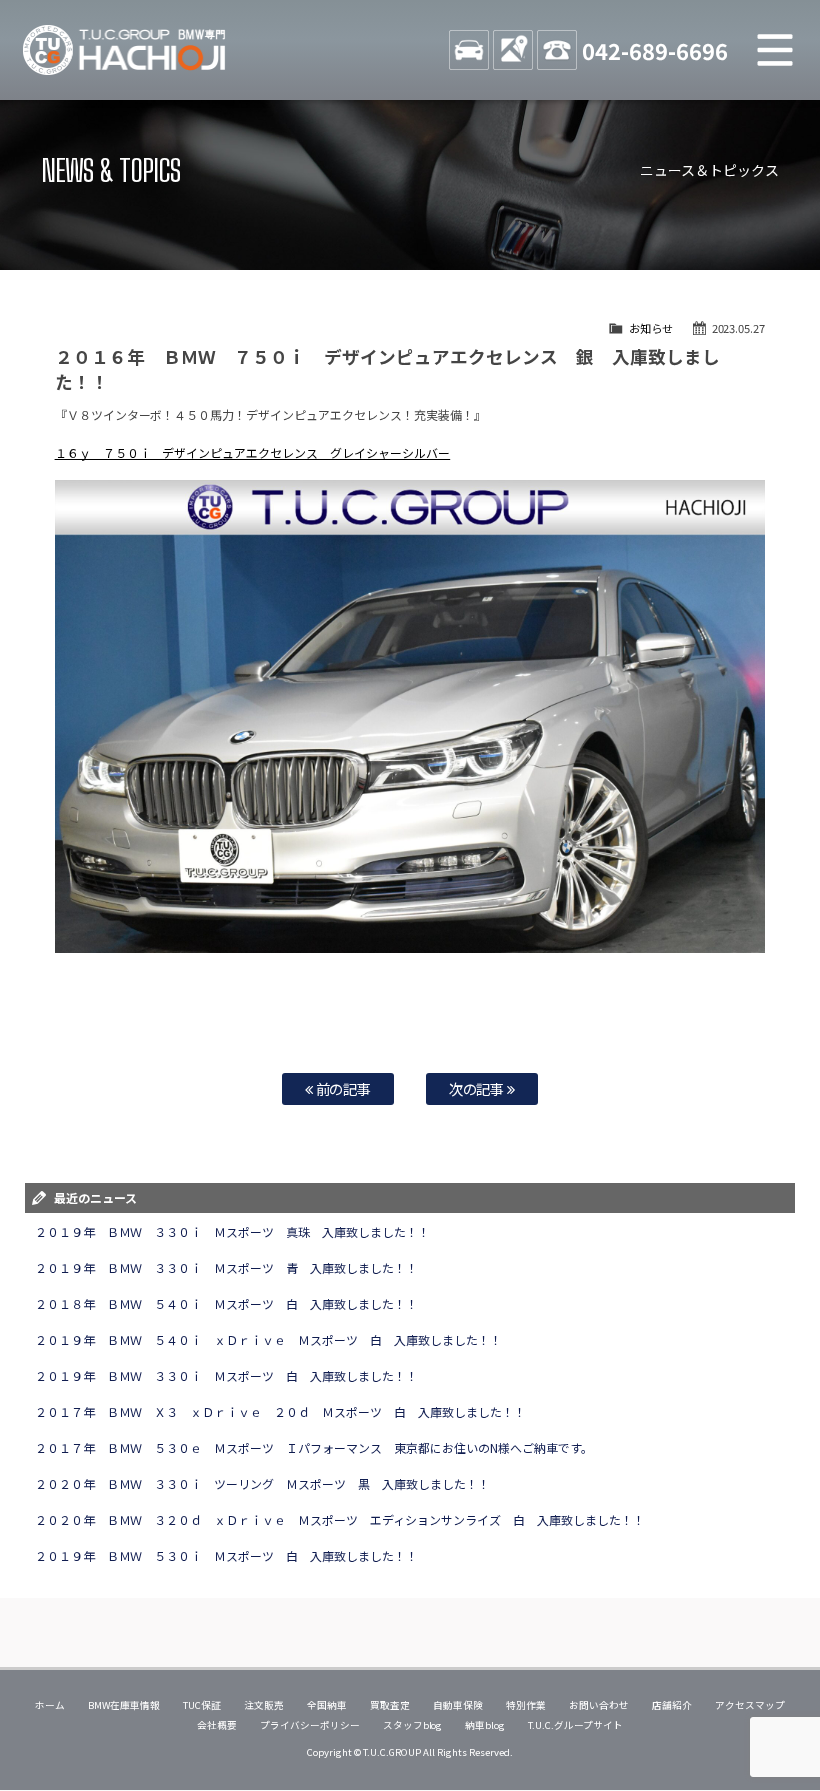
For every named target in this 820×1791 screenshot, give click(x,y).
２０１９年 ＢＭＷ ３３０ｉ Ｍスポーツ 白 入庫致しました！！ (227, 1375)
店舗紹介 (672, 1705)
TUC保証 (202, 1705)
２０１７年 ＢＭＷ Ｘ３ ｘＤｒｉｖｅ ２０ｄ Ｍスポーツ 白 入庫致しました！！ (281, 1411)
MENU (775, 50)
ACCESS (513, 50)
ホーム (50, 1705)
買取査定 (390, 1705)
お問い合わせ (599, 1705)
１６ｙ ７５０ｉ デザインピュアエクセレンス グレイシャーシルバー (253, 452)
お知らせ (651, 328)
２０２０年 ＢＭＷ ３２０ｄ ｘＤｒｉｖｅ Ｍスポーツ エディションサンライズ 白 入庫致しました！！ (340, 1519)
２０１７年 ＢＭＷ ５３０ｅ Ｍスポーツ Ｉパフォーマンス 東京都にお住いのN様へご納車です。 (314, 1447)
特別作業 (526, 1705)
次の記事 (478, 1088)
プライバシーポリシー (310, 1725)
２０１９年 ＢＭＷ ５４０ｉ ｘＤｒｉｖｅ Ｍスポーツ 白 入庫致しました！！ (269, 1339)
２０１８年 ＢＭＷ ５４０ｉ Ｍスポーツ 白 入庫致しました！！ (227, 1303)
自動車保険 (458, 1705)
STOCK (469, 50)
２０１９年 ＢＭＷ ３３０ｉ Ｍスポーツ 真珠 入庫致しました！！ (233, 1231)
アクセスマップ (750, 1705)
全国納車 (327, 1705)
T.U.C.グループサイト (575, 1725)
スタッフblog (413, 1725)
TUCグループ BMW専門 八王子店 (125, 50)
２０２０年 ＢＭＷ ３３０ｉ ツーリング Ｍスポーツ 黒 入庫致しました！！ (263, 1483)
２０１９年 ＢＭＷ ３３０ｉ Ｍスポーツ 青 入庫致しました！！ (227, 1267)
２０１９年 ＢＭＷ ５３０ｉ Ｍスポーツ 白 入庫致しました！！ (227, 1555)
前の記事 (342, 1088)
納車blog (485, 1725)
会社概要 (217, 1725)
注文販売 (264, 1705)
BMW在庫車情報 (124, 1705)
